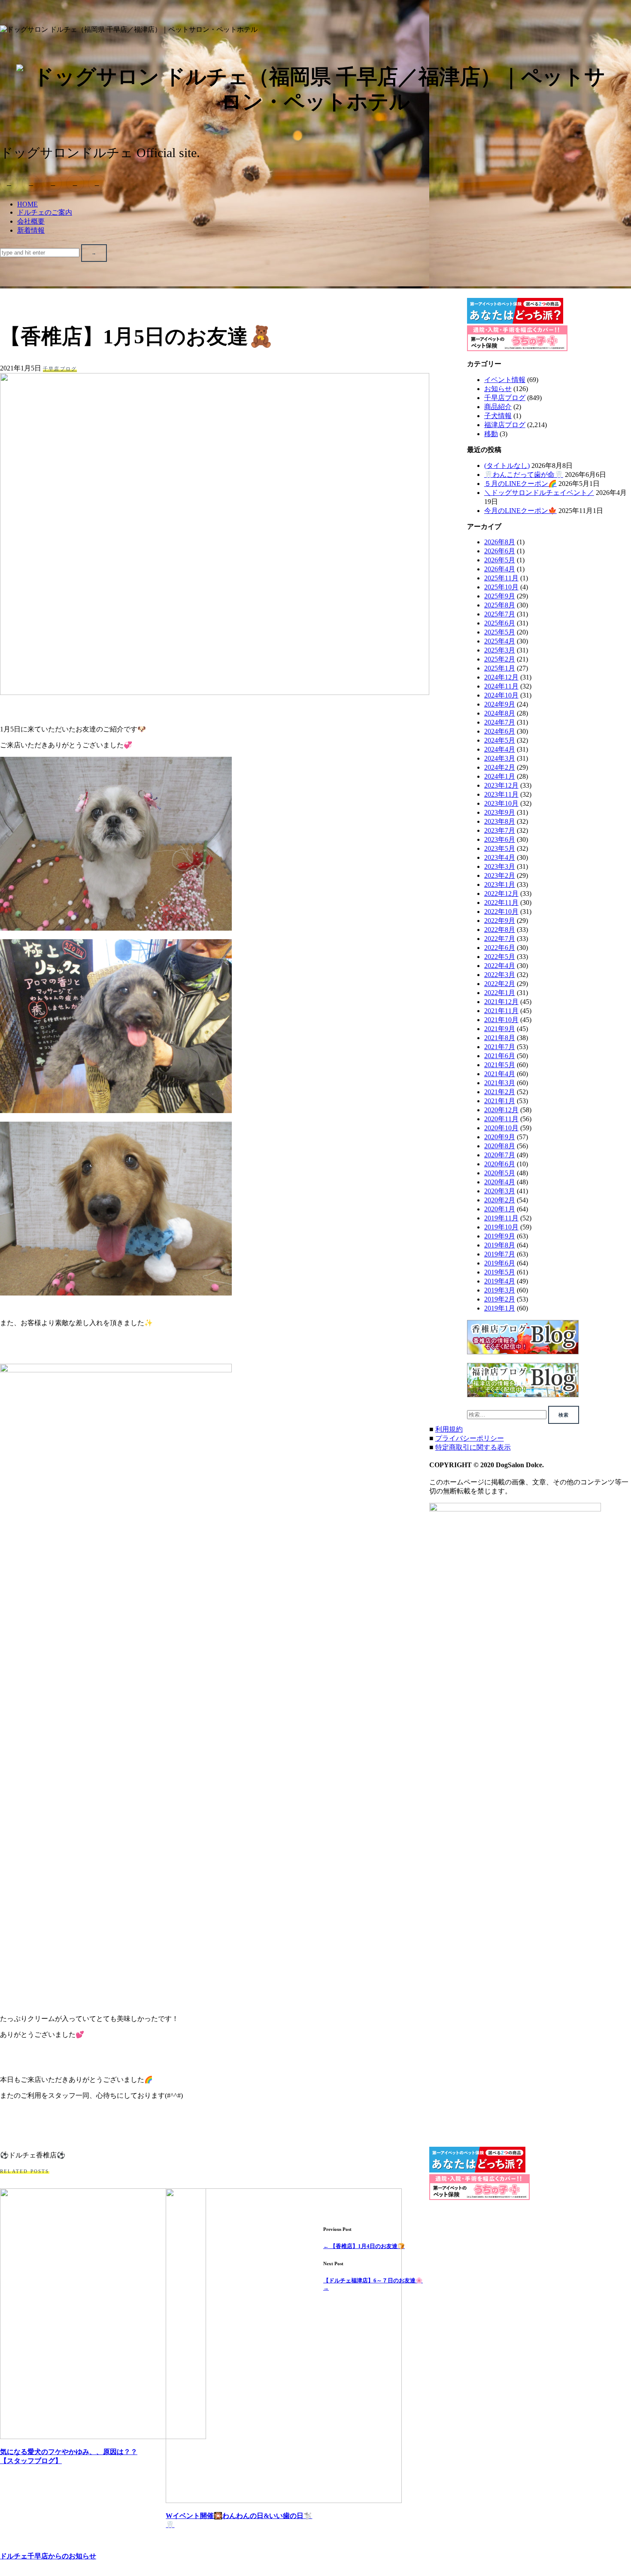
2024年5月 (500, 740)
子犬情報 (498, 416)
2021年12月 (501, 1002)
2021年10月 (501, 1020)
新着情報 (31, 230)
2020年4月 (500, 1182)
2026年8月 (500, 542)
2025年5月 (500, 632)
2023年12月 (501, 785)
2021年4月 (500, 1074)
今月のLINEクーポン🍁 (520, 511)
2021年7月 (500, 1047)
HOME (27, 204)
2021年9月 (500, 1029)
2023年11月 (501, 794)
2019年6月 (500, 1263)
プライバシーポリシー (470, 1438)
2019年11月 (501, 1218)
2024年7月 (500, 722)
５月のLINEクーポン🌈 (520, 484)
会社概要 (31, 221)
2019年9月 (500, 1236)
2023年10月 (501, 803)
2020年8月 (500, 1146)
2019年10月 (501, 1227)
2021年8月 (500, 1038)
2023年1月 (500, 884)
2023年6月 (500, 839)
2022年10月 (501, 912)
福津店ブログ (505, 425)
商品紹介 (498, 407)
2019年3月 (500, 1290)
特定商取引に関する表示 (473, 1447)
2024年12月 (501, 677)
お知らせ (498, 389)
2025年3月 (500, 650)
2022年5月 (500, 957)
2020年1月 (500, 1209)
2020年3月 (500, 1191)
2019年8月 (500, 1245)
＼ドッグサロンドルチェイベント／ (539, 493)
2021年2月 (500, 1092)
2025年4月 (500, 641)
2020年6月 (500, 1164)
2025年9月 (500, 596)
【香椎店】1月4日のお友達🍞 (364, 2246)
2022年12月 (501, 894)
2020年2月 (500, 1200)
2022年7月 (500, 939)
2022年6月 (500, 948)
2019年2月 (500, 1299)
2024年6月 (500, 731)
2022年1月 (500, 993)
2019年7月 (500, 1254)
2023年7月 (500, 830)
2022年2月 (500, 984)
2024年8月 (500, 713)
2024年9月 (500, 704)
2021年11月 (501, 1011)
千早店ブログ (60, 369)
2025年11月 (501, 578)
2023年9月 (500, 812)
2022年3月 (500, 975)
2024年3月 (500, 758)
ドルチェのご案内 (45, 212)
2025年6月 (500, 623)
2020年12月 (501, 1110)
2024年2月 (500, 767)
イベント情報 (505, 380)
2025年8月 (500, 605)
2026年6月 (500, 551)
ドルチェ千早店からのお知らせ (48, 2556)
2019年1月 (500, 1308)
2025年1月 (500, 668)
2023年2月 (500, 875)
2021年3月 (500, 1083)
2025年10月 (501, 587)
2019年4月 (500, 1281)
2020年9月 (500, 1137)
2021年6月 (500, 1056)
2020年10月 (501, 1128)
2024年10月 (501, 695)
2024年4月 (500, 749)
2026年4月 (500, 569)
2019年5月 (500, 1272)
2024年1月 (500, 776)
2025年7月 (500, 614)
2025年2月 (500, 659)
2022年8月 (500, 930)
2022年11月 (501, 903)
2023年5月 (500, 848)
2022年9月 (500, 921)
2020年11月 (501, 1119)
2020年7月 (500, 1155)
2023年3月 (500, 866)
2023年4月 (500, 857)
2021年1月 (500, 1101)
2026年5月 (500, 560)
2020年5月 (500, 1173)
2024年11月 (501, 686)
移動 (491, 434)
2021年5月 (500, 1065)
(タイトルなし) (507, 466)
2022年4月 (500, 966)
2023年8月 (500, 821)
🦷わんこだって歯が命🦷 (524, 475)
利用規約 (449, 1429)
